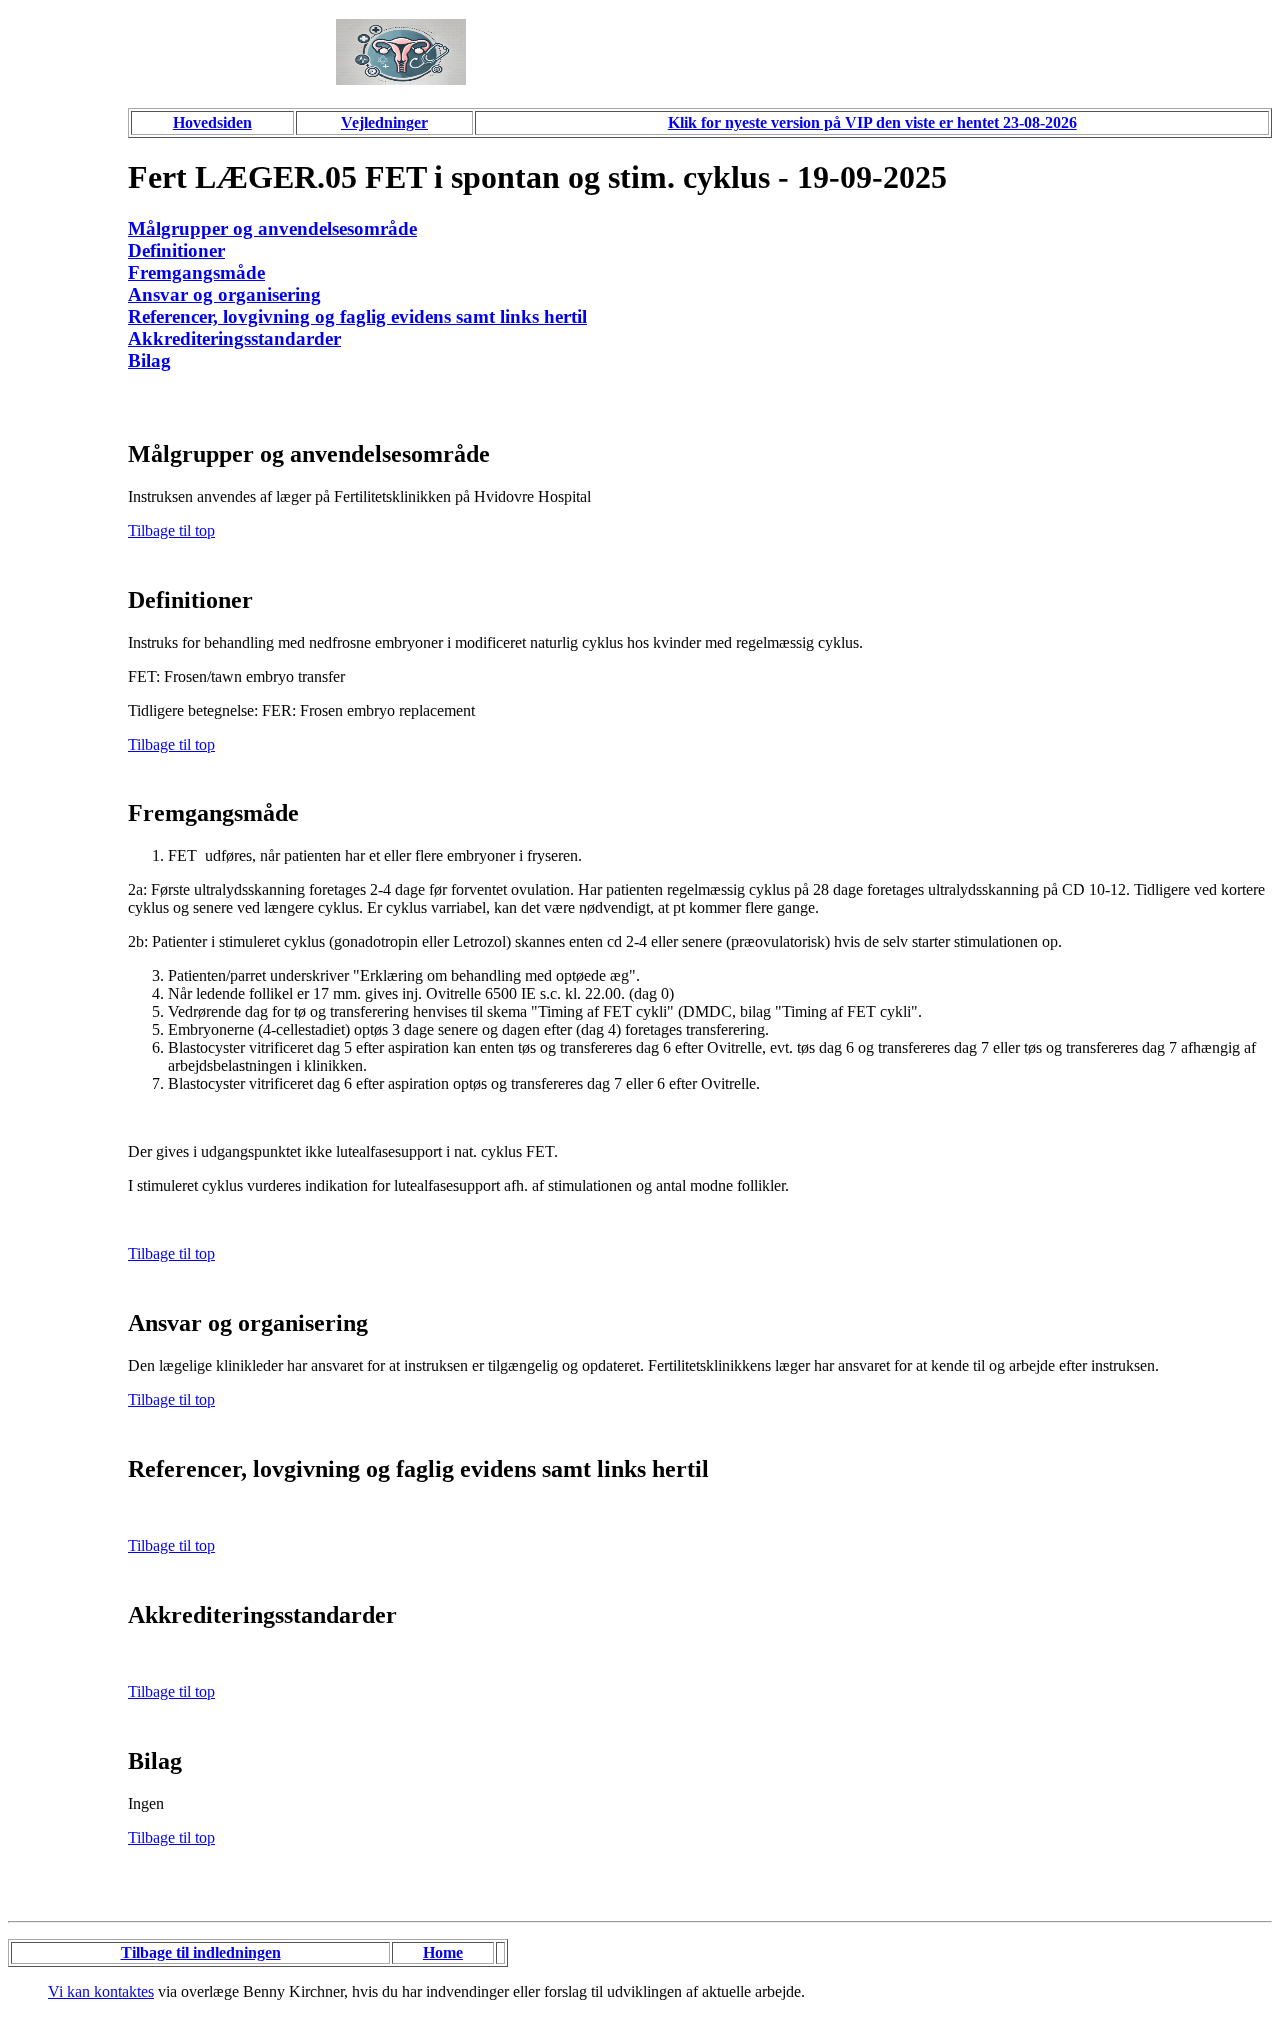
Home (443, 1952)
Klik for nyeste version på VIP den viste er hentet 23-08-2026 (872, 122)
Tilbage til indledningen (201, 1952)
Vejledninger (384, 122)
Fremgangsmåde (196, 272)
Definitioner (176, 250)
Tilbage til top (171, 530)
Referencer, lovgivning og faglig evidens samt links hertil (357, 316)
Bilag (149, 360)
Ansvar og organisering (224, 294)
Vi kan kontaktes (101, 1991)
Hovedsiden (212, 122)
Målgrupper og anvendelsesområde (272, 228)
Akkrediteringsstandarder (234, 338)
